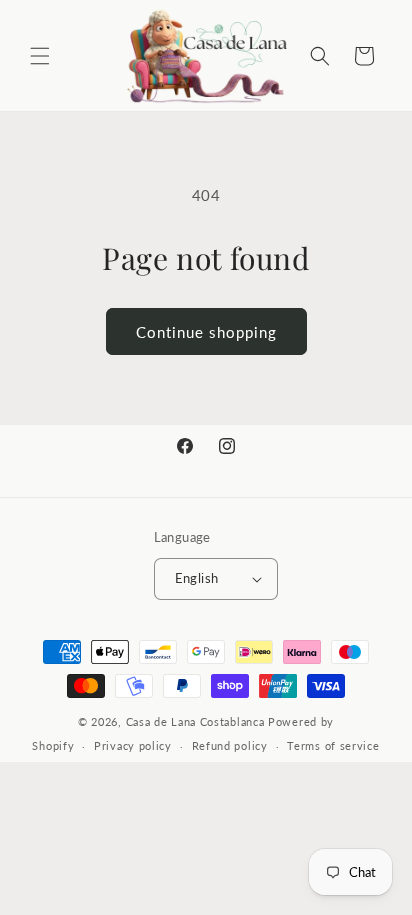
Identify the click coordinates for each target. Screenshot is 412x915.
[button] (40, 56)
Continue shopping (206, 332)
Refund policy (230, 745)
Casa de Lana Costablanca (195, 721)
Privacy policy (133, 745)
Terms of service (333, 745)
